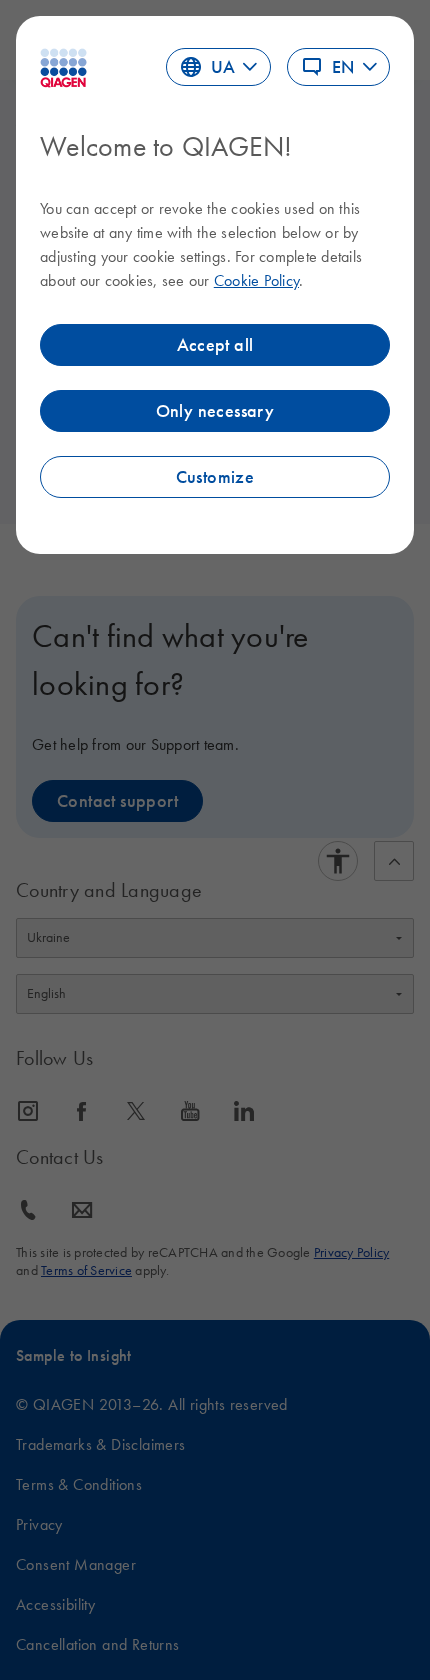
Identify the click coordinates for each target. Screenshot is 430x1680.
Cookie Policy (256, 280)
